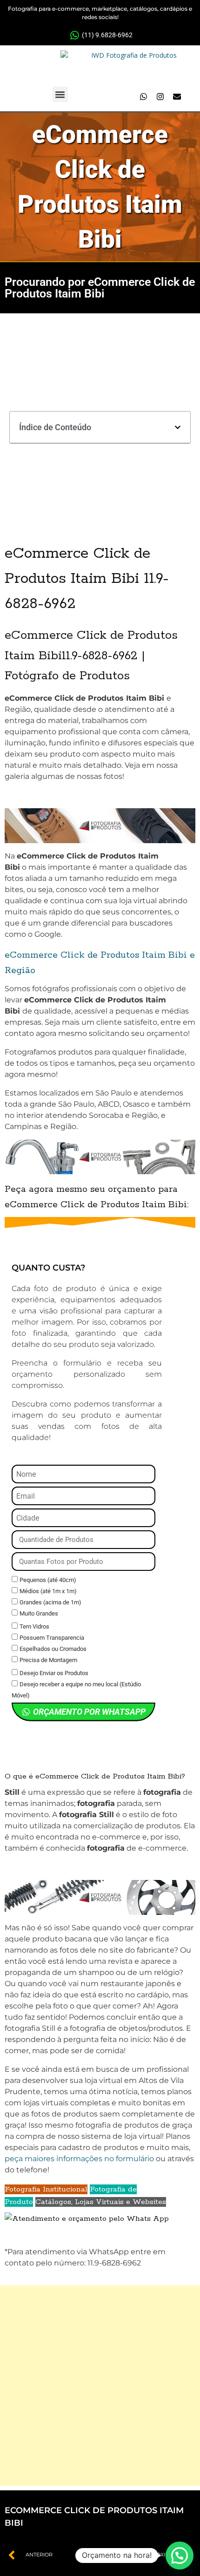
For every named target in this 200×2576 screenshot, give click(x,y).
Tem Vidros (34, 1626)
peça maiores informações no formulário (79, 2159)
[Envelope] (177, 97)
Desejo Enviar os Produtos (54, 1673)
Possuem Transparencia (52, 1638)
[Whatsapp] (143, 97)
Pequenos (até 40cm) (48, 1580)
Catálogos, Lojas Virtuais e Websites (101, 2202)
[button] (60, 94)
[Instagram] (160, 97)
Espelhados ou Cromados (53, 1649)
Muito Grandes (39, 1613)
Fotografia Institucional (46, 2189)
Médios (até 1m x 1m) (48, 1591)
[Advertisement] (100, 2386)
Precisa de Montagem (48, 1660)
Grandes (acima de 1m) (50, 1602)
